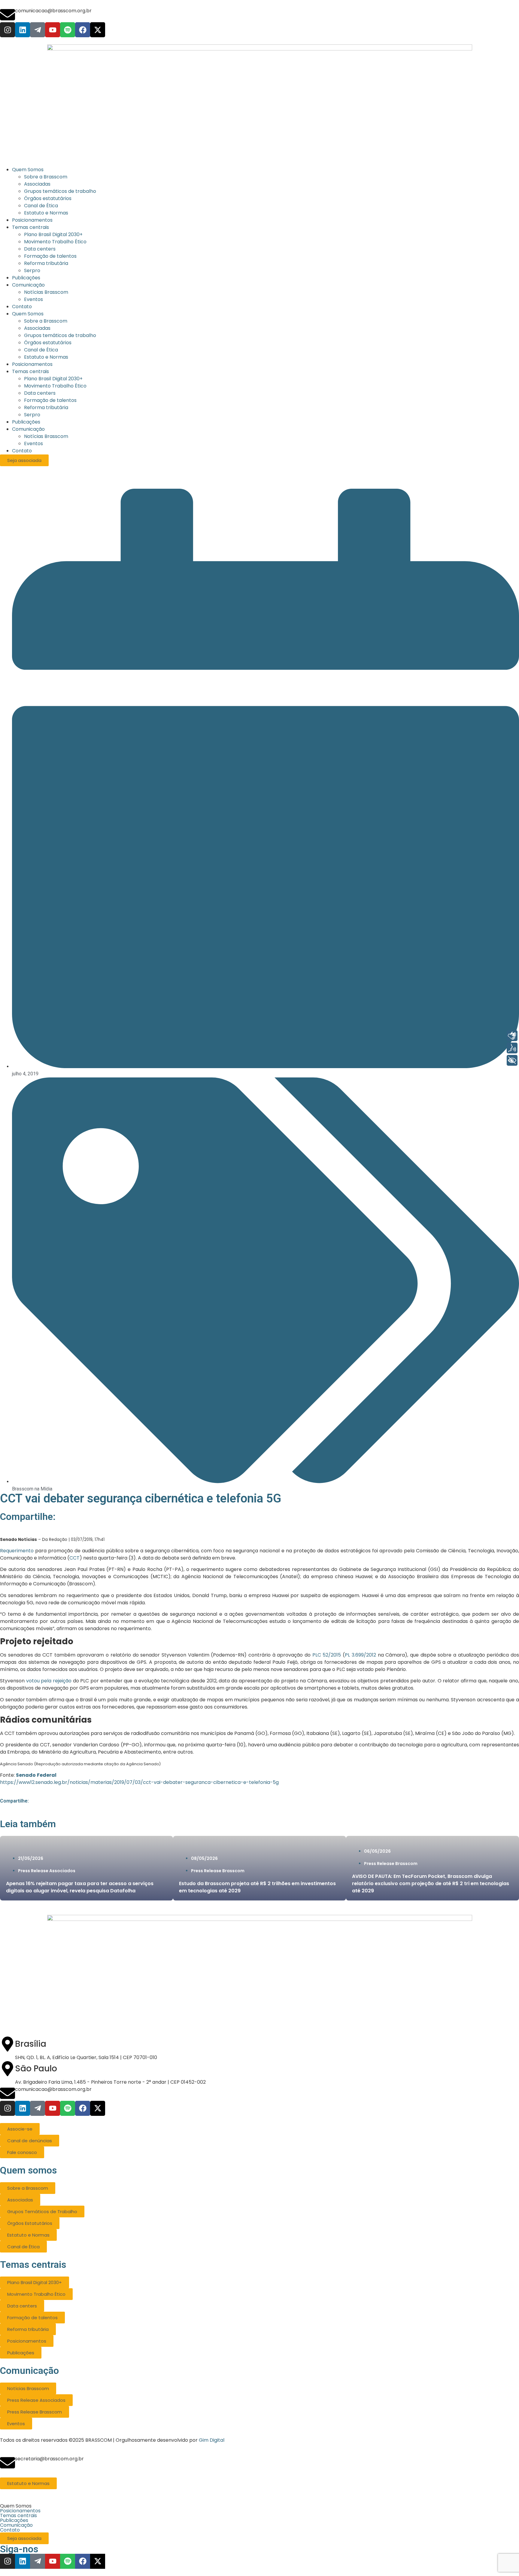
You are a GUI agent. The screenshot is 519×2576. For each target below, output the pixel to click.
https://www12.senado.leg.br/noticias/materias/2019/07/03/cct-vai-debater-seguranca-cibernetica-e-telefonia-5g (139, 1782)
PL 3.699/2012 (360, 1655)
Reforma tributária (46, 407)
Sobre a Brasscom (46, 321)
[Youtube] (53, 30)
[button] (259, 2506)
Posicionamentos (32, 364)
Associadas (37, 328)
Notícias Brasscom (46, 436)
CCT (74, 1558)
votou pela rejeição (49, 1681)
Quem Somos (28, 314)
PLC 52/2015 (327, 1655)
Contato (22, 451)
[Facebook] (83, 30)
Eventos (33, 444)
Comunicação (28, 429)
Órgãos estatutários (48, 343)
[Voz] (512, 1048)
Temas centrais (30, 371)
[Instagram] (8, 30)
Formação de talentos (50, 400)
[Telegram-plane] (38, 30)
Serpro (32, 415)
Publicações (26, 422)
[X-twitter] (98, 30)
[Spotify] (68, 30)
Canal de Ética (41, 350)
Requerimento (17, 1551)
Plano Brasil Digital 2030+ (53, 379)
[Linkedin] (23, 30)
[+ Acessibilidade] (512, 1060)
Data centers (40, 393)
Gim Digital (212, 2440)
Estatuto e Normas (46, 357)
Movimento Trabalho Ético (55, 386)
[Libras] (512, 1036)
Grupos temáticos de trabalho (60, 335)
